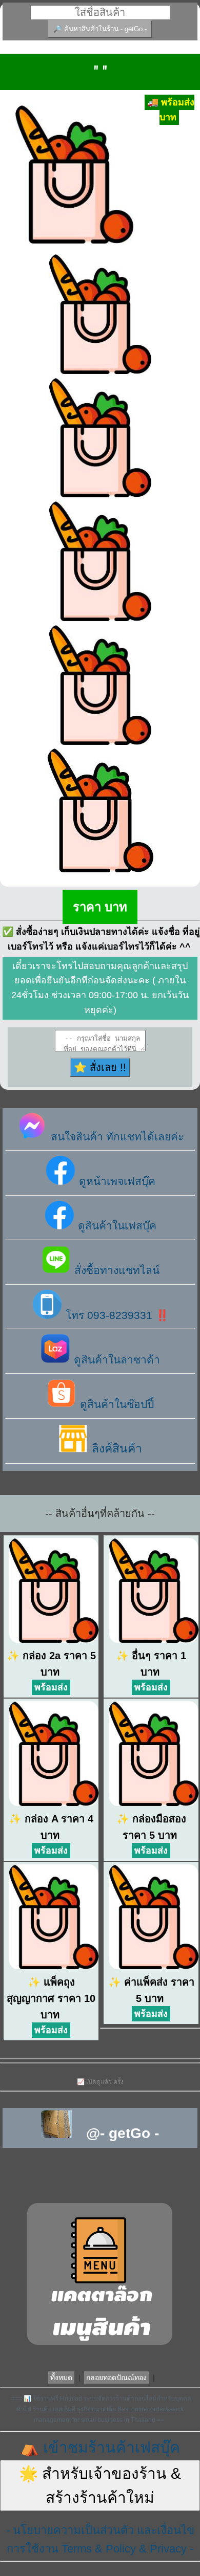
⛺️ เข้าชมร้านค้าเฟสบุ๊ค (100, 2447)
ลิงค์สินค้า (115, 1448)
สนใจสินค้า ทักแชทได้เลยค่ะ (116, 1137)
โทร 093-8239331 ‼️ (116, 1315)
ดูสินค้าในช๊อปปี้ (115, 1404)
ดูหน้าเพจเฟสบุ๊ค (116, 1181)
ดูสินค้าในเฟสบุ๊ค (116, 1226)
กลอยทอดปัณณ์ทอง (116, 2377)
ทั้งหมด (61, 2377)
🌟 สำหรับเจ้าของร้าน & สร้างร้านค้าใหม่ (100, 2485)
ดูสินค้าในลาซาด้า (115, 1360)
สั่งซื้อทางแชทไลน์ (115, 1270)
